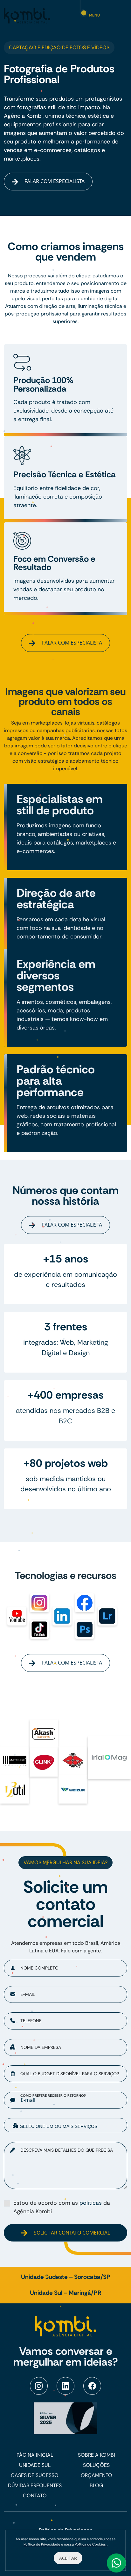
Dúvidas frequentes (35, 2485)
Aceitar (68, 2558)
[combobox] (65, 2125)
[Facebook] (92, 2386)
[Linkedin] (65, 2386)
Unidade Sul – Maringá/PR (66, 2293)
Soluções (96, 2465)
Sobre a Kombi (97, 2455)
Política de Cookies (91, 2544)
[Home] (27, 15)
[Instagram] (39, 2386)
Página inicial (35, 2455)
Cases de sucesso (35, 2475)
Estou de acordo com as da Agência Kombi (62, 2207)
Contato (35, 2496)
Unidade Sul (35, 2465)
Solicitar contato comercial (71, 2233)
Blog (96, 2485)
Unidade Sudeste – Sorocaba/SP (66, 2277)
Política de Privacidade (42, 2544)
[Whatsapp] (116, 2563)
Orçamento (97, 2475)
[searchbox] (70, 2126)
